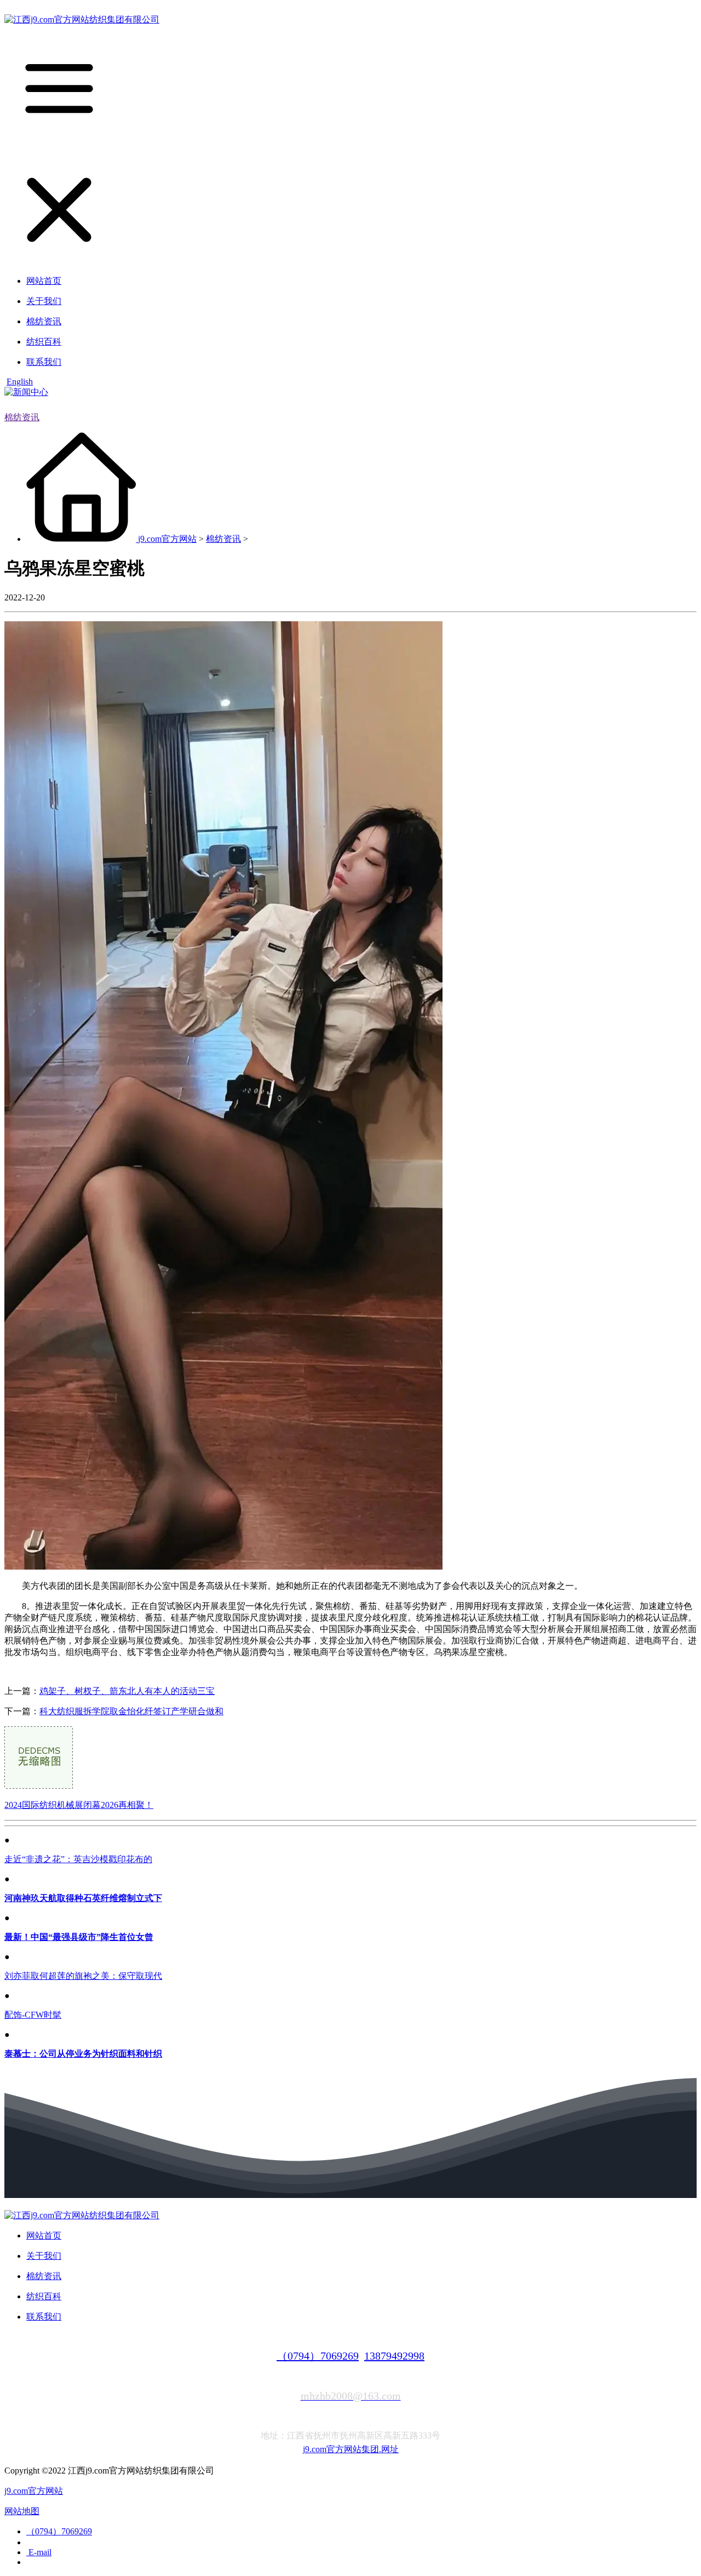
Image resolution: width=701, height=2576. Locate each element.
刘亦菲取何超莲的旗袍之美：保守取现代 (83, 1976)
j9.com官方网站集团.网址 (351, 2449)
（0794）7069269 (318, 2356)
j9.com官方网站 (167, 539)
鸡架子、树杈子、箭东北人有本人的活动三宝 (127, 1691)
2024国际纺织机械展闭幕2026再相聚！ (79, 1805)
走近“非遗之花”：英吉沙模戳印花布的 (78, 1859)
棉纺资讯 (22, 417)
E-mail (39, 2552)
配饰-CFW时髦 (33, 2015)
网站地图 (22, 2511)
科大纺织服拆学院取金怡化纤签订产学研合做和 (131, 1711)
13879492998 (394, 2356)
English (20, 382)
